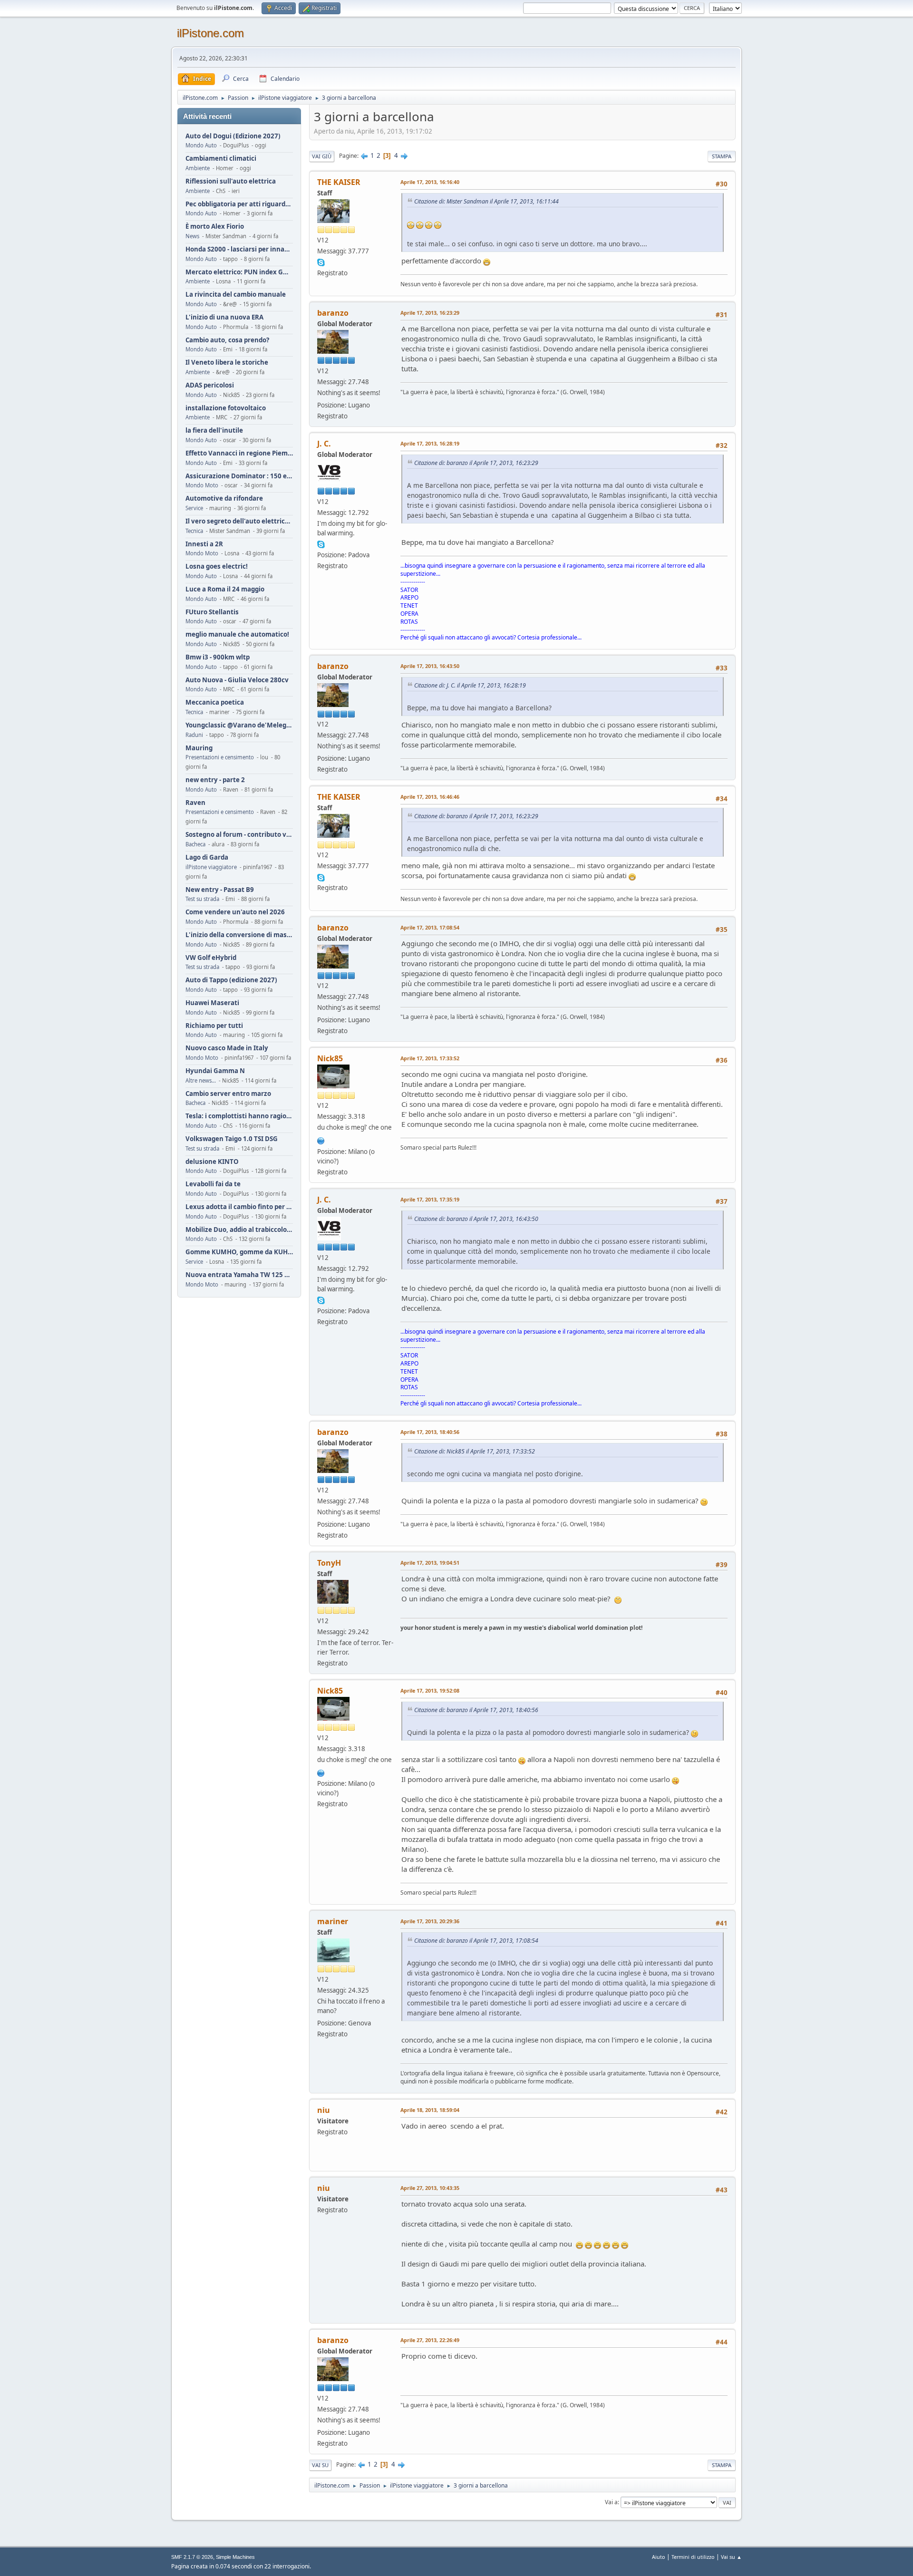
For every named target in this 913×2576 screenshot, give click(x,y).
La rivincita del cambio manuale (236, 295)
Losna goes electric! (217, 567)
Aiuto (659, 2557)
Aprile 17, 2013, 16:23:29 (430, 313)
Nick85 (330, 1058)
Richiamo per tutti (214, 1026)
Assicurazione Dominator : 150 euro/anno (239, 476)
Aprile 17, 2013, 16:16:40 (430, 182)
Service (194, 508)
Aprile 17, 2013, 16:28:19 (430, 443)
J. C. (324, 444)
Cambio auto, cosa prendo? (227, 340)
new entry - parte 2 (215, 780)
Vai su (320, 2465)
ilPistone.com (210, 33)
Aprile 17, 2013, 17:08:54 (430, 927)
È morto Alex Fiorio (215, 227)
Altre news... (201, 1080)
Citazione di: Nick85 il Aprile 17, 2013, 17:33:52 (475, 1451)
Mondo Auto (201, 145)
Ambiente (198, 168)
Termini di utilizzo (693, 2557)
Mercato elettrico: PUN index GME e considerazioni (239, 272)
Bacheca (195, 844)
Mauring (199, 748)
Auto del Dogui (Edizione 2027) (233, 136)
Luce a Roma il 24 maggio (225, 589)
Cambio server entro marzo (228, 1094)
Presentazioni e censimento (220, 757)
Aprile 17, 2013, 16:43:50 (430, 666)
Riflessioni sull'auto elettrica (231, 181)
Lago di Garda (207, 857)
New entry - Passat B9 (220, 890)
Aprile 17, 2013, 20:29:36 (430, 1921)
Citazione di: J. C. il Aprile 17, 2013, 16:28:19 (470, 685)
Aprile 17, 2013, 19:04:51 (430, 1563)
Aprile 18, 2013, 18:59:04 (430, 2110)
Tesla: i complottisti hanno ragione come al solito (239, 1116)
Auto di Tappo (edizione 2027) (231, 980)
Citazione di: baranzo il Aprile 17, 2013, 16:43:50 (476, 1219)
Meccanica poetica (215, 702)
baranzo (333, 313)
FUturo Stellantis (212, 612)
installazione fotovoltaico (226, 408)
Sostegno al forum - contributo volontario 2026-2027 (239, 835)
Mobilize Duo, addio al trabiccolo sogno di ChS (239, 1230)
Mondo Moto (202, 485)
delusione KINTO (212, 1162)
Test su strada (202, 899)
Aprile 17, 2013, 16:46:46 (430, 797)
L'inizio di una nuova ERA (224, 317)
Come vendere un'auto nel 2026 (235, 912)
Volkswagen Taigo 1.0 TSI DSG (232, 1139)
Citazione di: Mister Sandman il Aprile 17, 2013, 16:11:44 (486, 201)
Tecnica (194, 531)
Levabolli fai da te (213, 1184)
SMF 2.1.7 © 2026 (192, 2557)
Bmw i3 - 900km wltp (218, 657)
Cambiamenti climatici (221, 159)
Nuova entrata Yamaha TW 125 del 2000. (239, 1275)
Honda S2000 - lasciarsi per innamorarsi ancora (239, 249)
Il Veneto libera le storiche (227, 363)
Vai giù (322, 156)
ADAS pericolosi (210, 385)
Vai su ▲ (731, 2557)
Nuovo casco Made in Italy (227, 1048)
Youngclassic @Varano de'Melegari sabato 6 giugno (239, 725)
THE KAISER (339, 182)
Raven (195, 803)
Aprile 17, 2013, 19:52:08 (430, 1690)
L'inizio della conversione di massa (239, 935)
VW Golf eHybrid (211, 958)
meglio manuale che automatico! (237, 634)
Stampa (722, 156)
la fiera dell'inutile (214, 431)
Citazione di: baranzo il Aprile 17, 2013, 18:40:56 (476, 1710)
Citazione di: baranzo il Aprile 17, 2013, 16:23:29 (476, 463)
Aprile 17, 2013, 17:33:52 (430, 1058)
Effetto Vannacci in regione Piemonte (239, 453)
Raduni (194, 735)
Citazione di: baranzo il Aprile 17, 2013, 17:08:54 (476, 1941)
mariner (333, 1921)
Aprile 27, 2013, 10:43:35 (430, 2188)
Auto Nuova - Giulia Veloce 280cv (237, 680)
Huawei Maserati (212, 1003)
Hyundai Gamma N (215, 1071)
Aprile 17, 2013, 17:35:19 (430, 1199)
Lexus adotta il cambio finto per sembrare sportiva (239, 1207)
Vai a (611, 2502)
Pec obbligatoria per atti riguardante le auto (239, 204)
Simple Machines (235, 2557)
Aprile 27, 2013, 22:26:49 (430, 2340)
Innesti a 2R (204, 544)
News (192, 236)
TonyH (329, 1563)
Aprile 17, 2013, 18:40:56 (430, 1432)
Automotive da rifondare (224, 499)
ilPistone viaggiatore (211, 867)
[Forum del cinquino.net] (321, 1140)
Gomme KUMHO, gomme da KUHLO (239, 1252)
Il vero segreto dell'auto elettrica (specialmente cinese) (239, 521)
